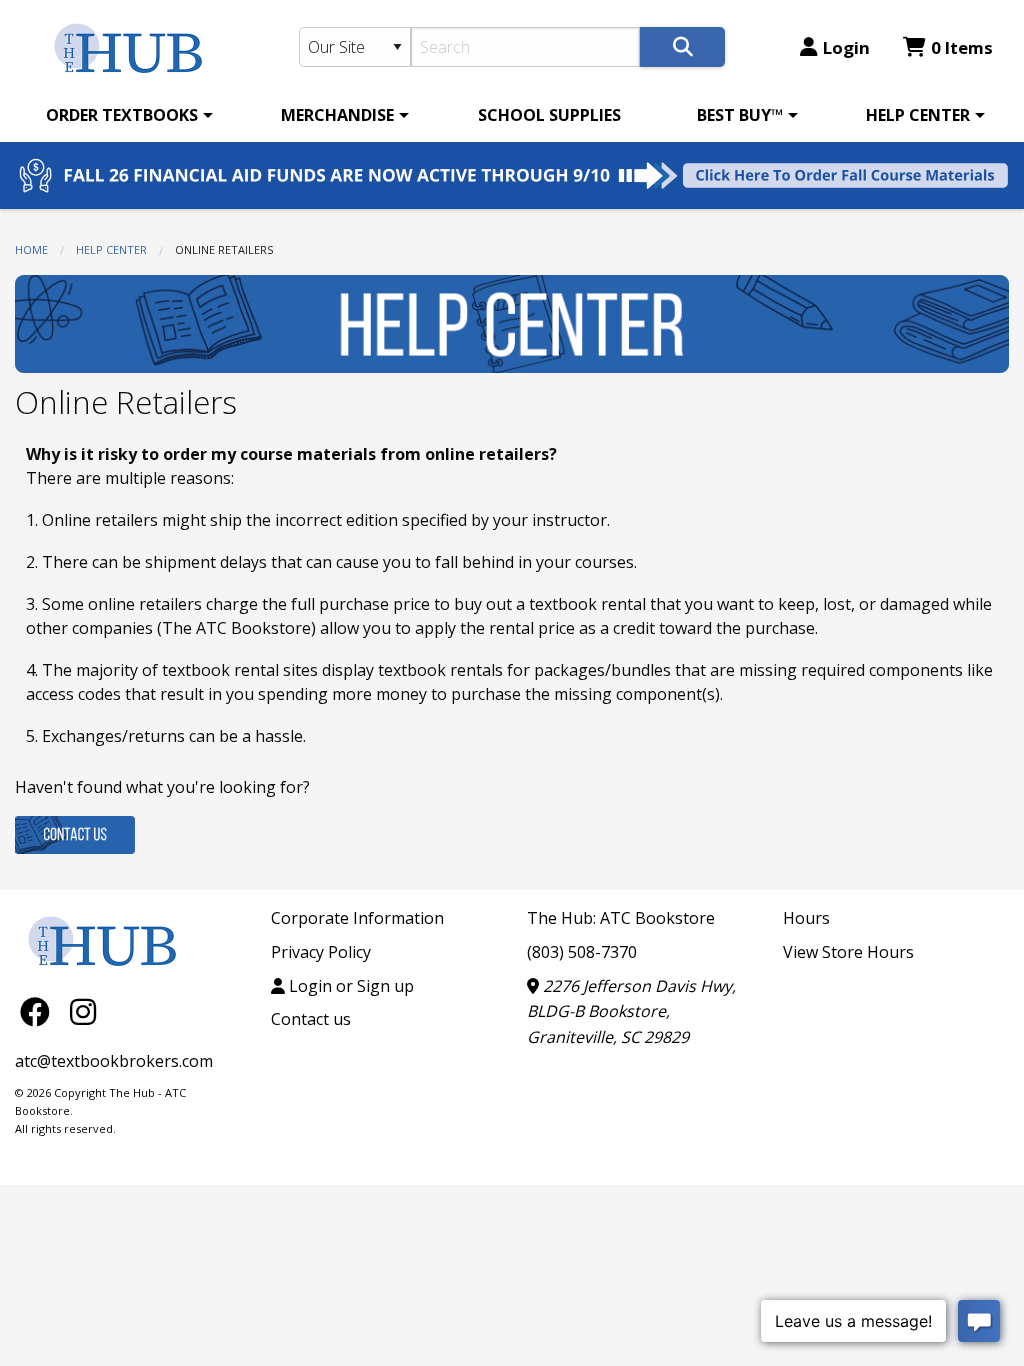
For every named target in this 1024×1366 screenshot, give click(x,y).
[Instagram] (83, 1010)
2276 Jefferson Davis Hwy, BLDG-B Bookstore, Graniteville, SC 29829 (631, 1011)
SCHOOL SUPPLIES (549, 115)
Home (31, 249)
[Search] (682, 47)
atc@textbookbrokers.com (114, 1061)
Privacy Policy (321, 952)
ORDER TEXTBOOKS (122, 115)
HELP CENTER (918, 115)
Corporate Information (357, 918)
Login (846, 47)
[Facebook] (40, 1010)
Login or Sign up (349, 986)
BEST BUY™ (740, 115)
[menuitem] (126, 115)
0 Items (962, 47)
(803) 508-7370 (582, 952)
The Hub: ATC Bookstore (621, 918)
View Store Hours (848, 952)
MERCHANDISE (337, 115)
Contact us (311, 1019)
